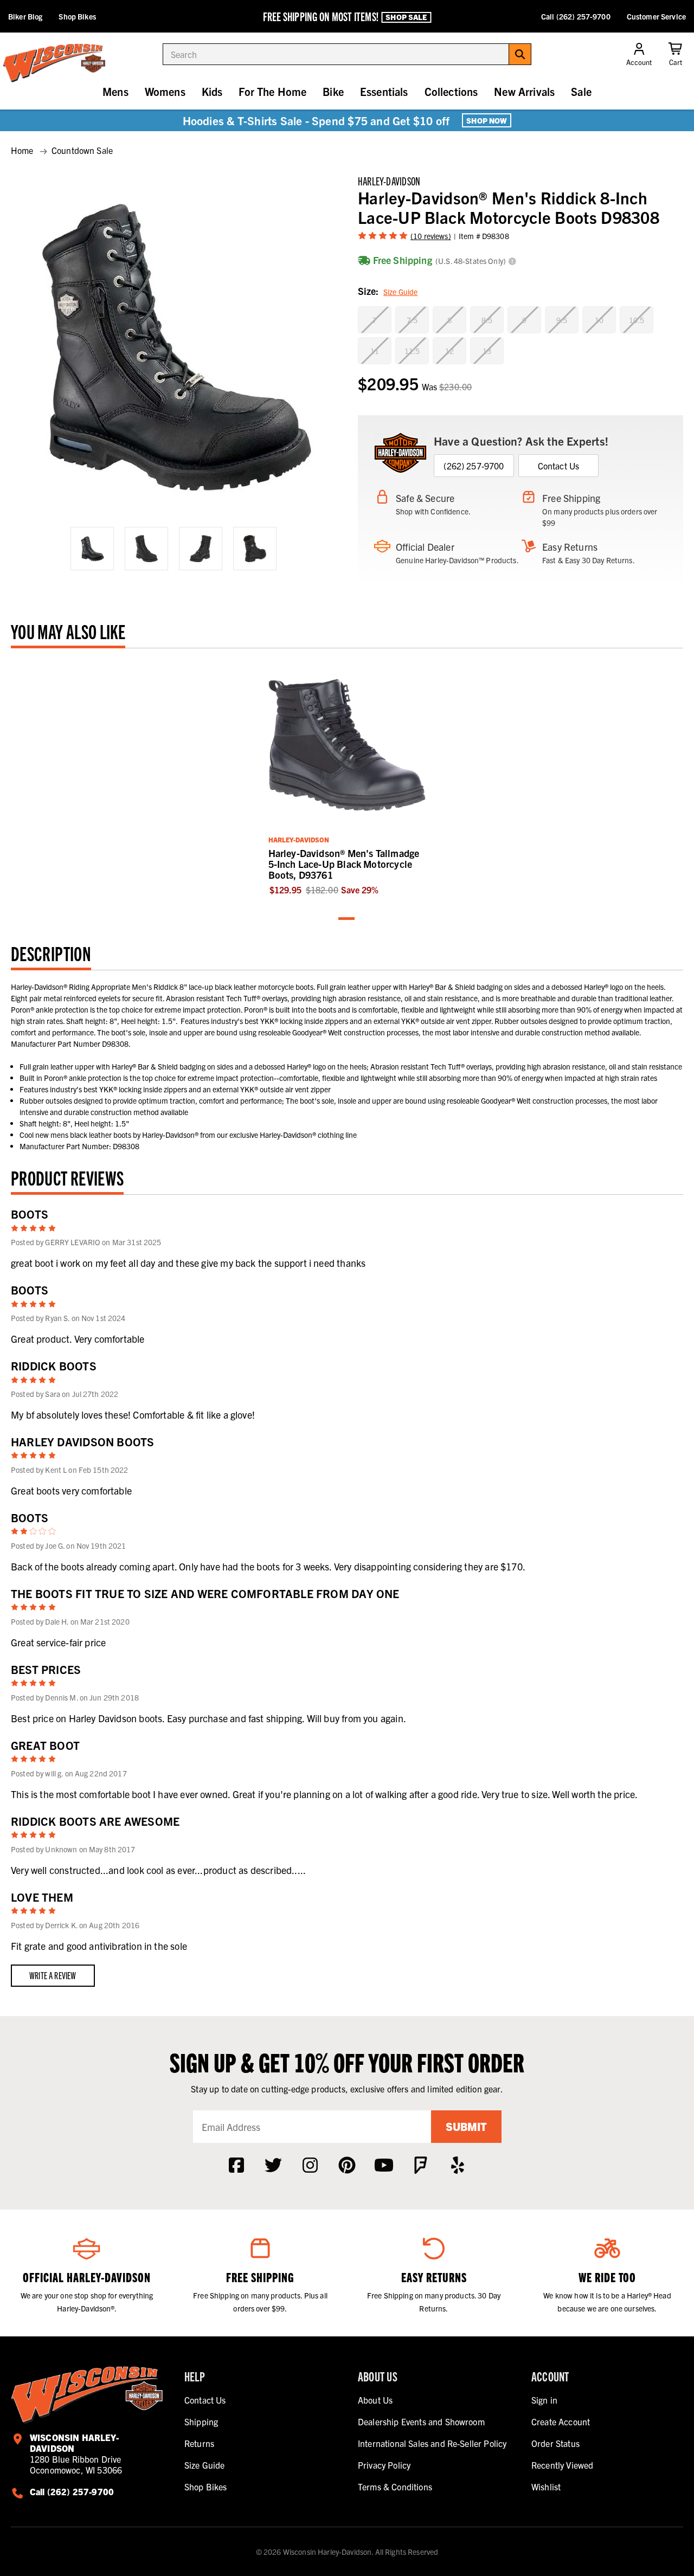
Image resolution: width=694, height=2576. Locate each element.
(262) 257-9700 (474, 466)
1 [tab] (347, 919)
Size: (388, 291)
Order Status (555, 2443)
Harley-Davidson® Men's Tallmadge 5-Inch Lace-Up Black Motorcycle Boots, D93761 (344, 864)
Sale (581, 91)
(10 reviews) (431, 236)
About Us (375, 2400)
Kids (212, 91)
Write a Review (53, 1975)
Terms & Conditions (395, 2487)
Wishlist (546, 2487)
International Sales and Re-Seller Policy (432, 2443)
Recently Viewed (562, 2465)
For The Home (272, 91)
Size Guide (400, 292)
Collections (451, 91)
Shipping (201, 2422)
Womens (165, 91)
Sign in (544, 2400)
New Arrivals (524, 91)
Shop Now (487, 120)
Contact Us (559, 466)
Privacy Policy (384, 2465)
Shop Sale (406, 17)
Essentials (384, 91)
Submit (466, 2126)
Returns (199, 2443)
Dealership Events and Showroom (421, 2422)
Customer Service (656, 16)
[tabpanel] (347, 778)
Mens (115, 91)
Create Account (561, 2422)
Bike (333, 91)
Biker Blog (25, 16)
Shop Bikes (77, 16)
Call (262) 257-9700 (576, 16)
